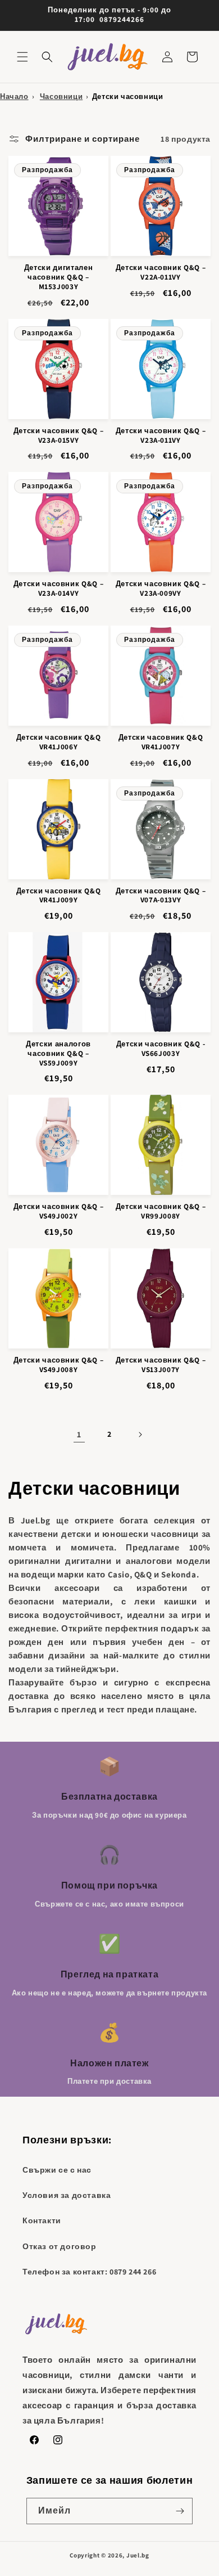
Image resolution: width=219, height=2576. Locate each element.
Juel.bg (138, 2555)
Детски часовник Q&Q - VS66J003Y (161, 1049)
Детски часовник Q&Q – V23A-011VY (161, 436)
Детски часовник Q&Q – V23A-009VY (161, 589)
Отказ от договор (60, 2246)
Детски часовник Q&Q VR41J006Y (59, 742)
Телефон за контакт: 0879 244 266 (89, 2272)
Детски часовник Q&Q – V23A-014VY (59, 589)
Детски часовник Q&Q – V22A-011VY (161, 273)
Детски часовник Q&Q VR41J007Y (161, 742)
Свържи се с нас (57, 2170)
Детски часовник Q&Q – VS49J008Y (59, 1365)
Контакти (42, 2220)
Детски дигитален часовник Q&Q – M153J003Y (59, 277)
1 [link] (79, 1434)
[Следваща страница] (140, 1435)
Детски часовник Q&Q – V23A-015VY (59, 436)
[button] (22, 57)
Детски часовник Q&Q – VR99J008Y (161, 1211)
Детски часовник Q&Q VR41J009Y (59, 896)
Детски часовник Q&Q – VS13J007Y (161, 1365)
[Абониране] (180, 2511)
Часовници (61, 96)
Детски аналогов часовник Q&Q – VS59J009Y (58, 1054)
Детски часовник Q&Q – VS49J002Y (59, 1211)
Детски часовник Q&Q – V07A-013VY (161, 896)
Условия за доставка (67, 2195)
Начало (14, 96)
